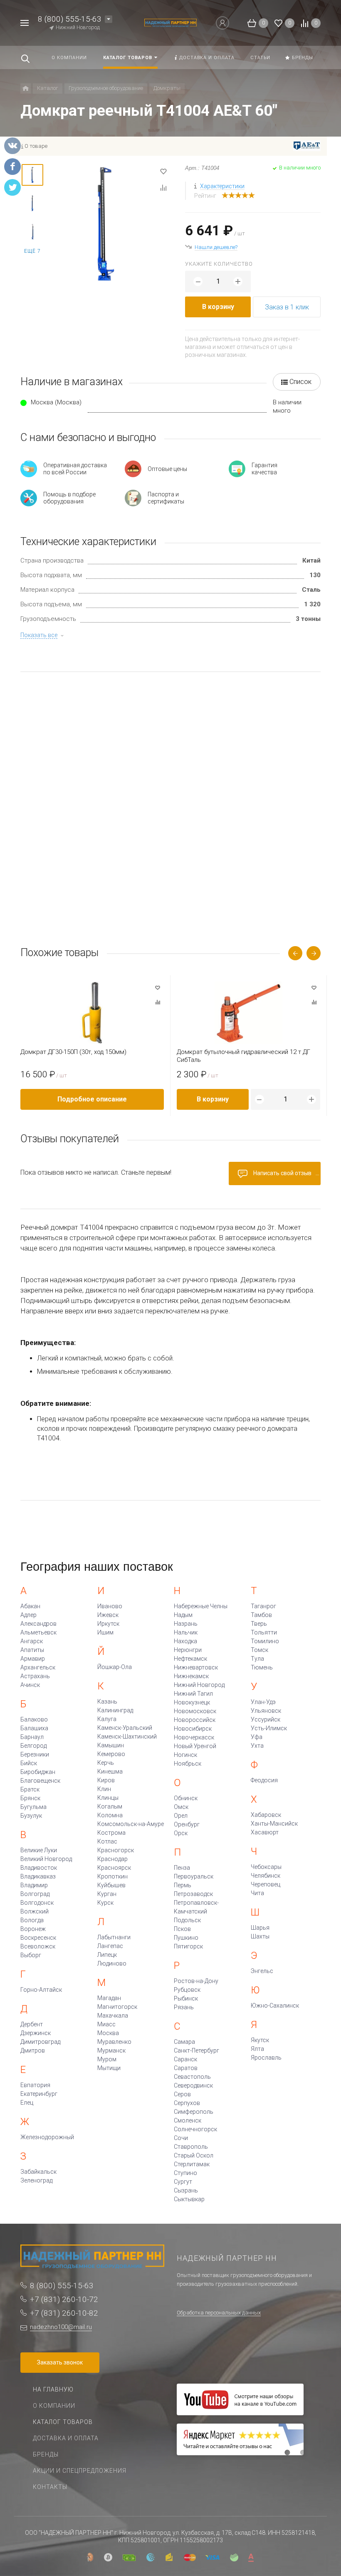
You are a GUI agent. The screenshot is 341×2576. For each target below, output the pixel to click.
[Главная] (26, 88)
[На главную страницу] (170, 23)
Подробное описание (92, 1099)
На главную (53, 2389)
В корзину (218, 307)
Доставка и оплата (66, 2438)
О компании (54, 2406)
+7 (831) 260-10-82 (64, 2313)
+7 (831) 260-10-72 (64, 2299)
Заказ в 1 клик (287, 307)
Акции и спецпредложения (80, 2471)
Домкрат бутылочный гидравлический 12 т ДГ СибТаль (243, 1056)
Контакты (50, 2487)
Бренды (46, 2454)
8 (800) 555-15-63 (70, 19)
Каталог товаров (63, 2422)
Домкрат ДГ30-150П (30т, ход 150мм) (73, 1052)
